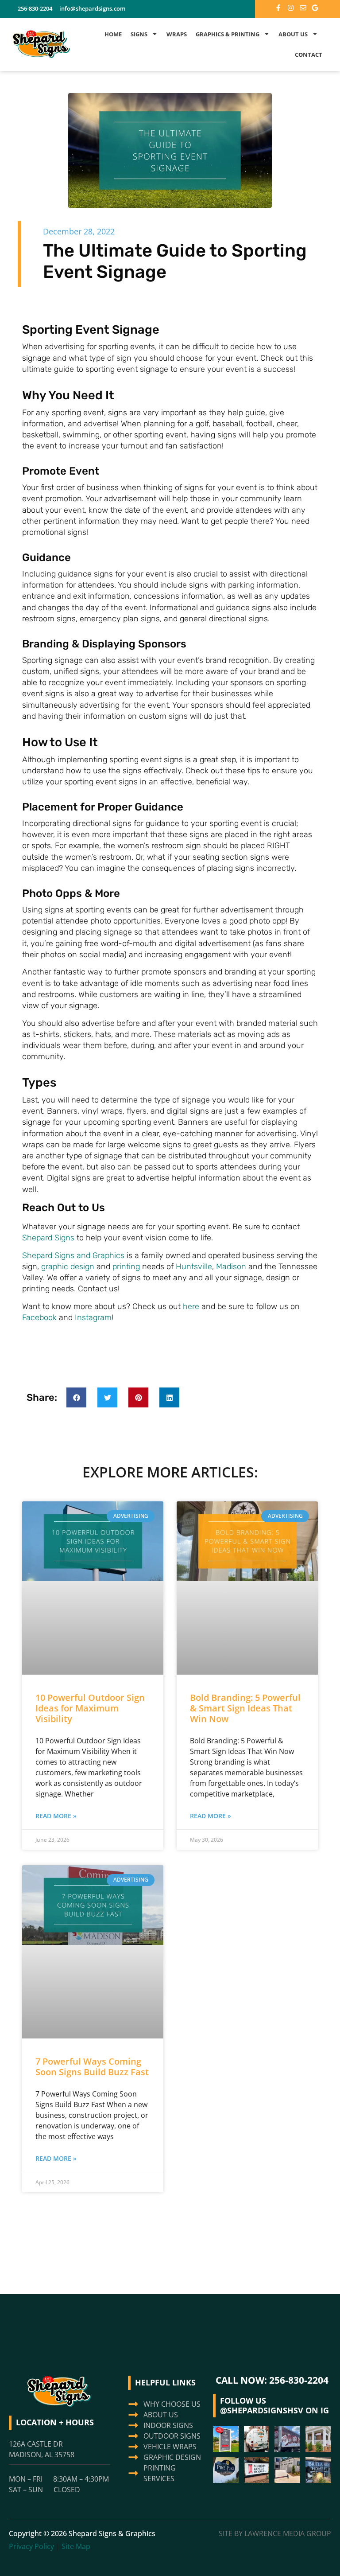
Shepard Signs (48, 1238)
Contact (309, 55)
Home (113, 34)
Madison (231, 1267)
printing (126, 1267)
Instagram (93, 1317)
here (191, 1306)
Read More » (56, 1816)
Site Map (76, 2546)
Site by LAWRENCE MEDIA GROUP (275, 2533)
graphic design (68, 1267)
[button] (76, 1397)
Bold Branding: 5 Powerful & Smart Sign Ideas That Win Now (245, 1708)
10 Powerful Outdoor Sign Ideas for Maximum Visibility (90, 1708)
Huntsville (194, 1267)
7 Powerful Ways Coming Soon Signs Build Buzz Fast (92, 2067)
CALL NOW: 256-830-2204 (272, 2380)
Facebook (39, 1317)
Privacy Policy (31, 2546)
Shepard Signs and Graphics (73, 1255)
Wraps (177, 34)
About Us (293, 34)
